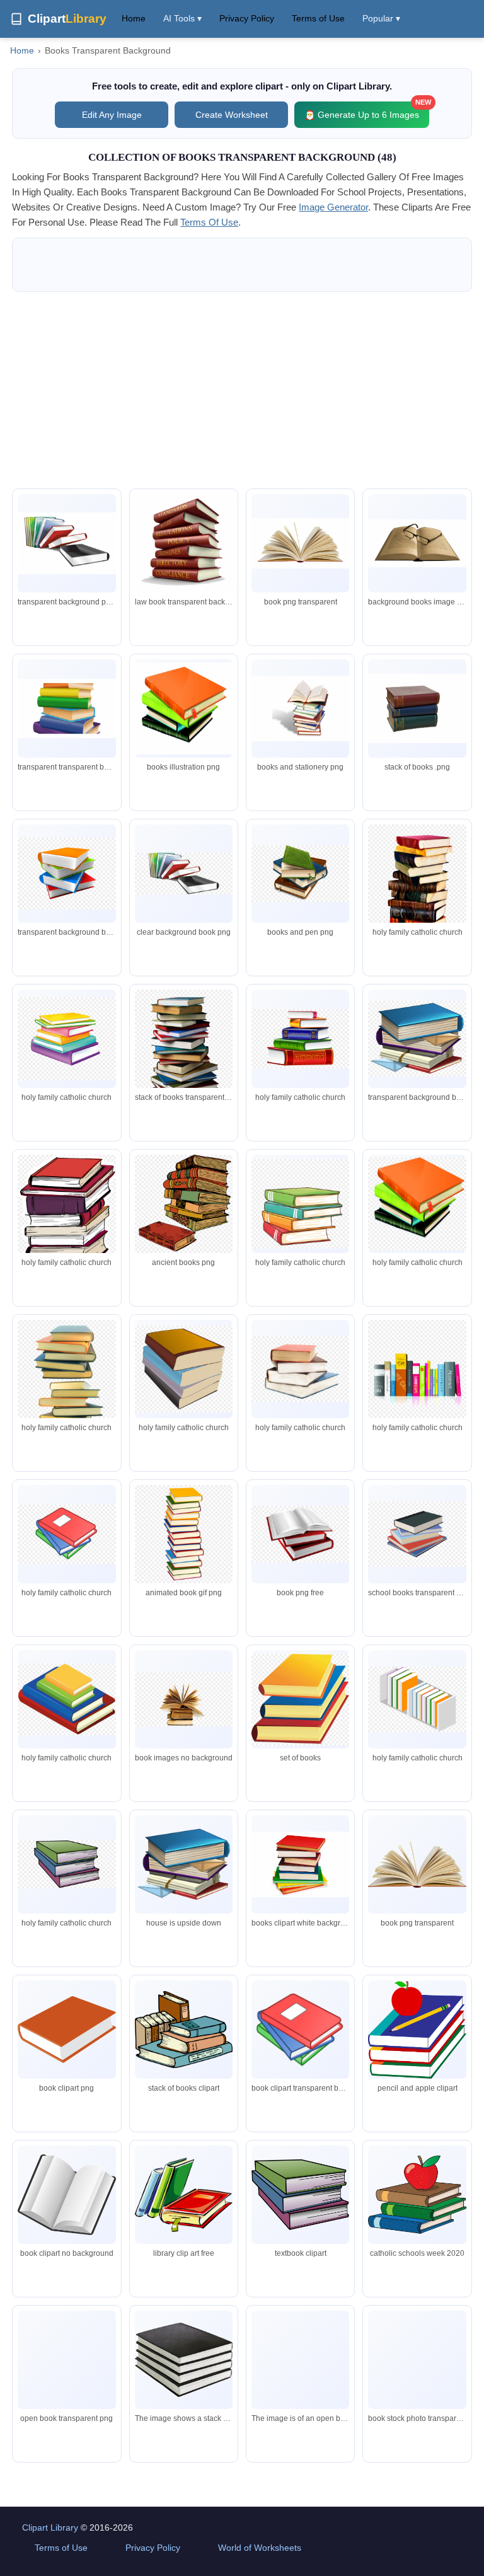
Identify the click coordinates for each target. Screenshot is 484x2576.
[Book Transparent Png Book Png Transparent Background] (417, 543)
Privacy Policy (247, 18)
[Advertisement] (242, 390)
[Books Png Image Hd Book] (417, 708)
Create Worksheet (232, 115)
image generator (333, 207)
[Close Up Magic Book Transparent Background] (300, 543)
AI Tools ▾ (182, 18)
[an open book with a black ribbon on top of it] (300, 2360)
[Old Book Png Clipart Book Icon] (417, 2360)
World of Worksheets (260, 2548)
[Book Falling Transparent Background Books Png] (66, 543)
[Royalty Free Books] (184, 708)
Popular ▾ (381, 18)
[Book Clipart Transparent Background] (66, 709)
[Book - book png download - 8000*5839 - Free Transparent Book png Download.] (66, 1699)
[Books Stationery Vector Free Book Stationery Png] (300, 708)
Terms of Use (318, 18)
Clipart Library (50, 2527)
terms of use (209, 222)
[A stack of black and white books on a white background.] (184, 2360)
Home (134, 18)
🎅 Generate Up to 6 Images (367, 111)
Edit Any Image (112, 115)
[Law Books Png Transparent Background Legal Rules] (184, 546)
